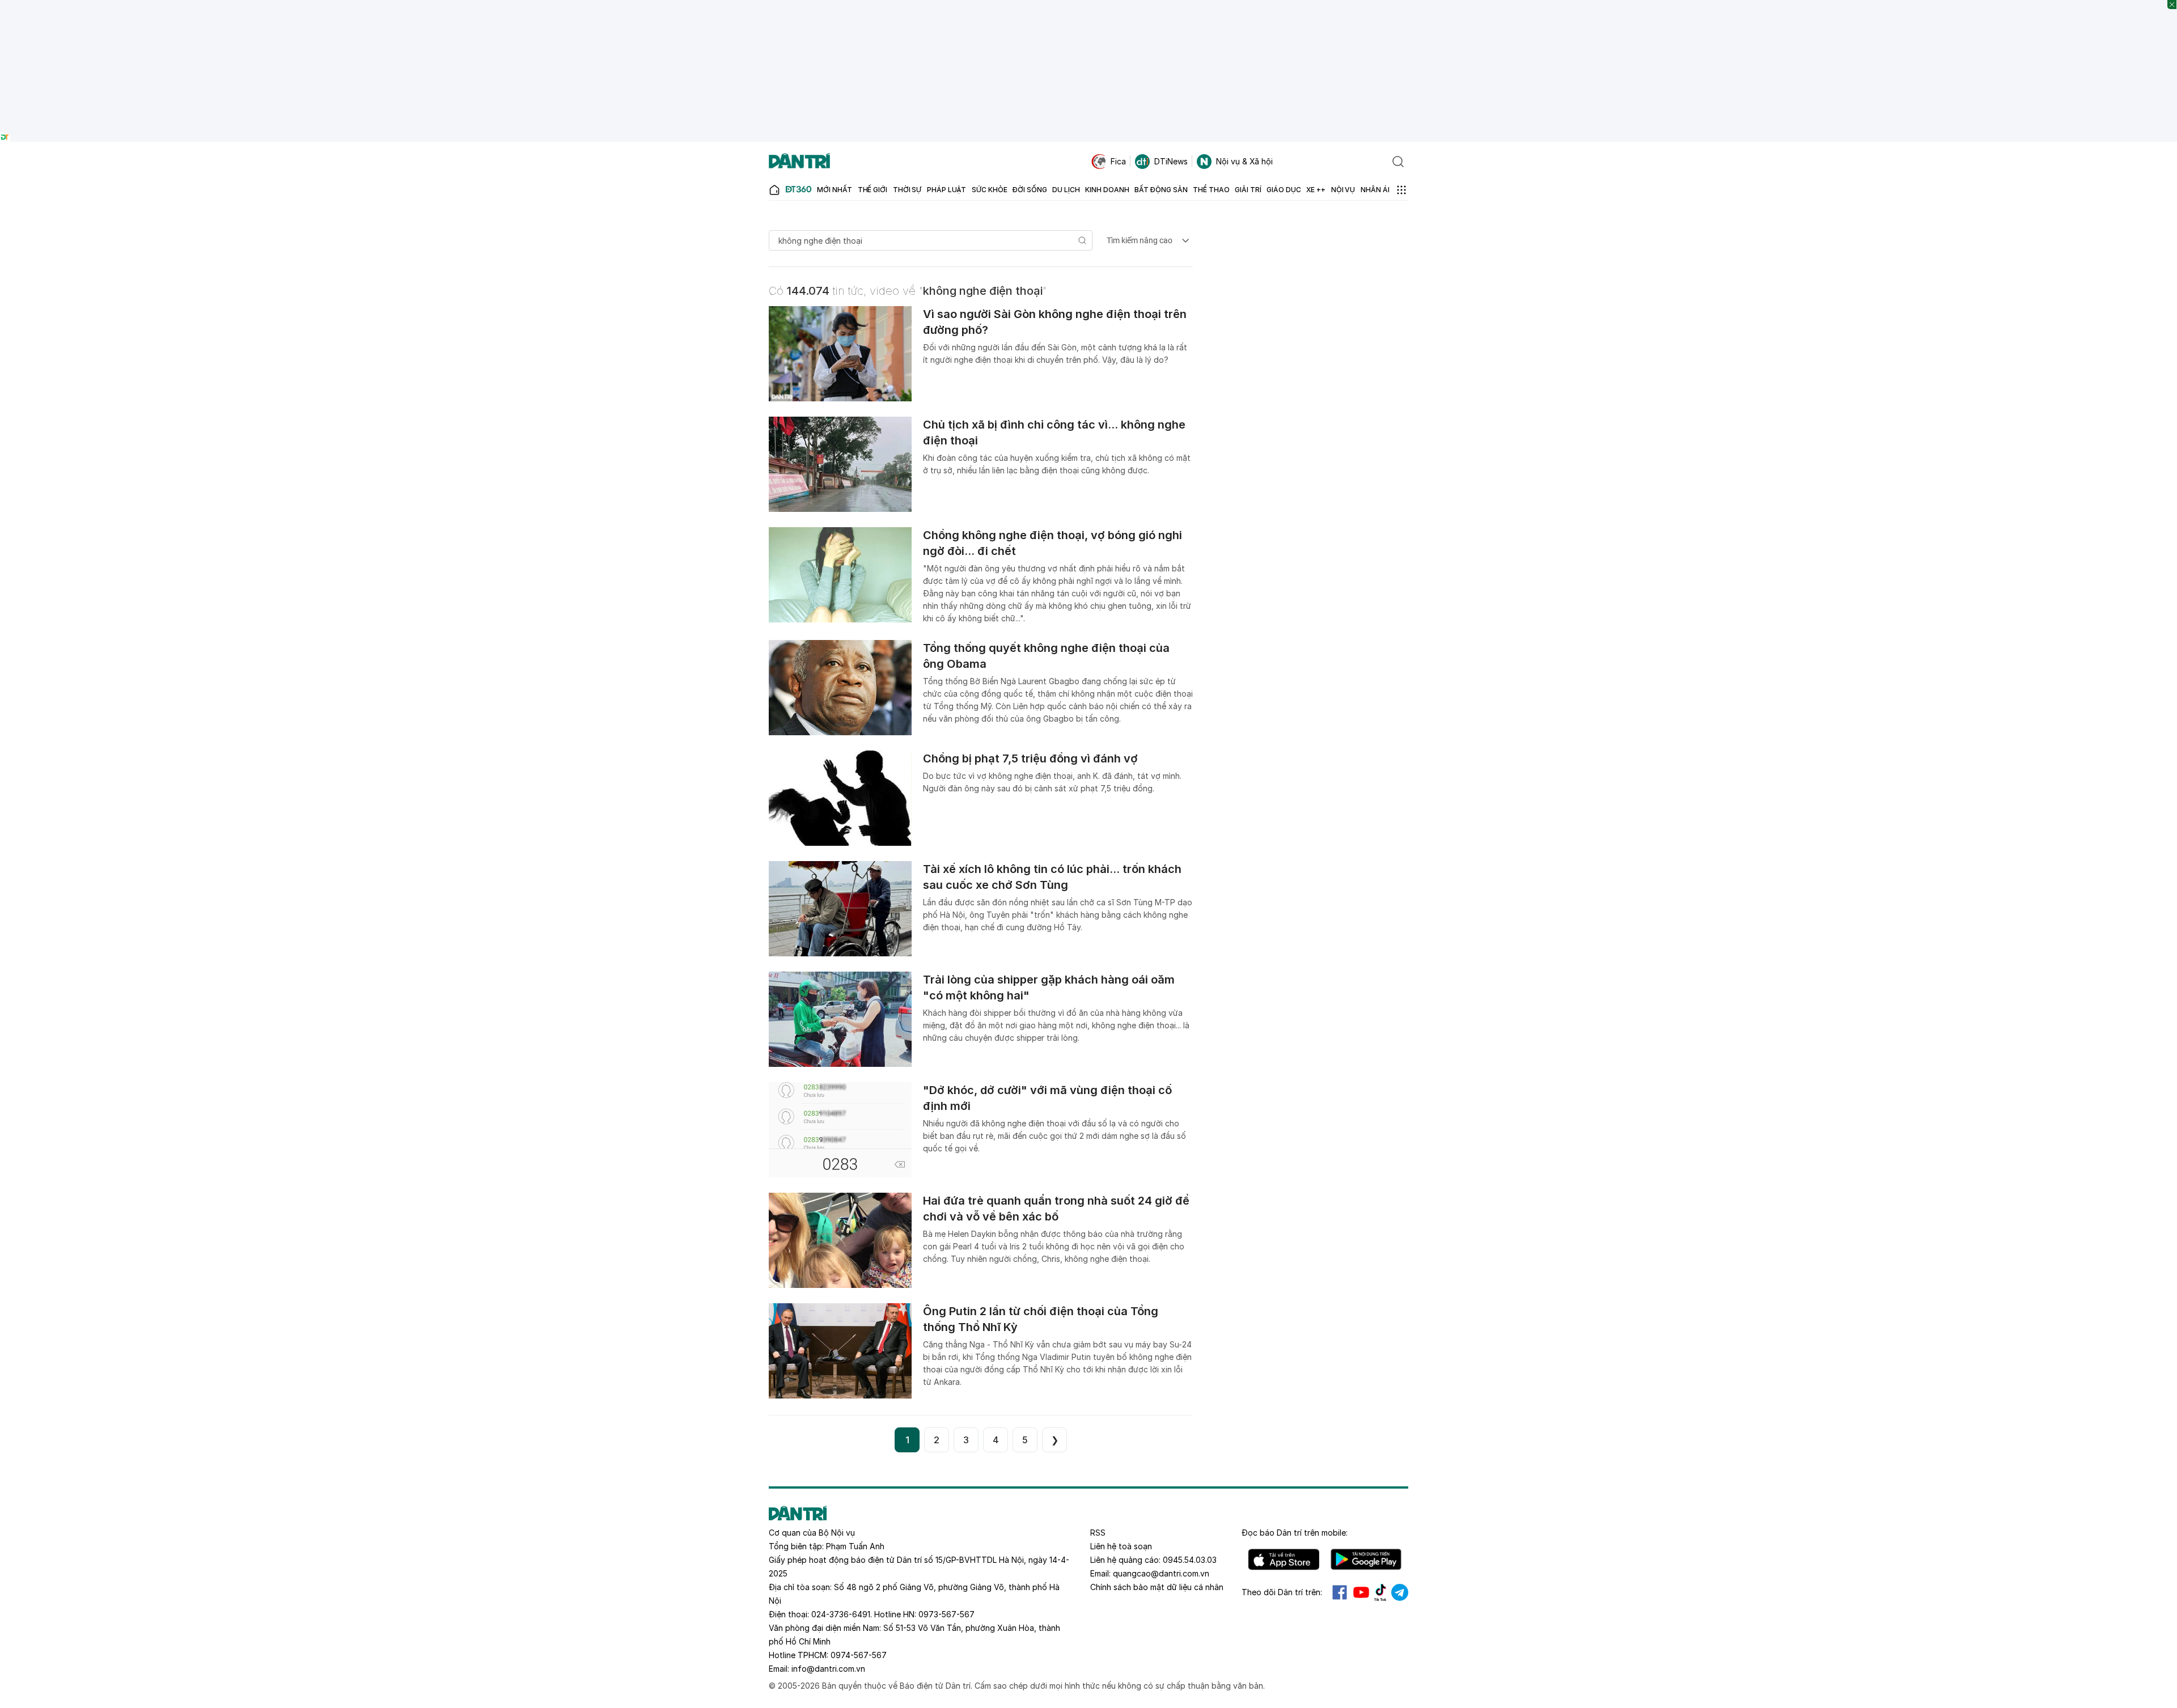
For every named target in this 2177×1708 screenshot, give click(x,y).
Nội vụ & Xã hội (1244, 161)
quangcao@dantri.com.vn (1161, 1573)
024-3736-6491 (841, 1614)
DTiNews (1171, 161)
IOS (1284, 1559)
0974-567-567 (859, 1655)
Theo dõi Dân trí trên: (1282, 1592)
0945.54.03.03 (1190, 1560)
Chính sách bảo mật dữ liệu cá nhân (1157, 1587)
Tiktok (1380, 1592)
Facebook (1340, 1592)
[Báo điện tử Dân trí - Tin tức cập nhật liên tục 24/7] (799, 162)
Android (1366, 1559)
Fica (1118, 161)
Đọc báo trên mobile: (1295, 1533)
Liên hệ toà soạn (1121, 1546)
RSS (1098, 1533)
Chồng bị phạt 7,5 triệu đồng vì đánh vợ (1030, 758)
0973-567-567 (946, 1614)
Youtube (1361, 1592)
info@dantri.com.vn (828, 1669)
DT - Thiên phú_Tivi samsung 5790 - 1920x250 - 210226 (1089, 5)
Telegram (1400, 1592)
